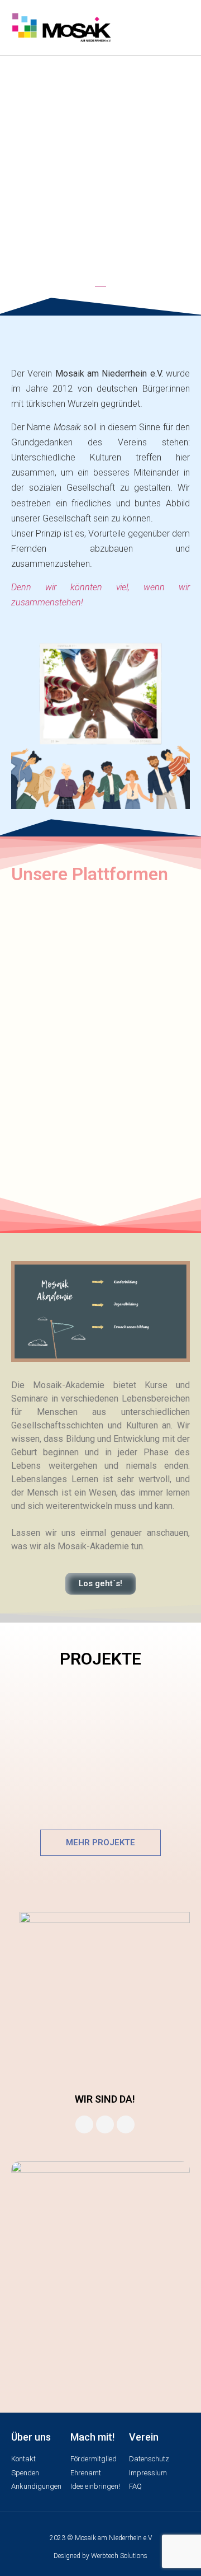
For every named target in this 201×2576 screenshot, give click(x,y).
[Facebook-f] (84, 2124)
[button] (179, 27)
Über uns (31, 2437)
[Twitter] (126, 2124)
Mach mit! (92, 2437)
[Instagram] (105, 2124)
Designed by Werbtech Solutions (100, 2556)
